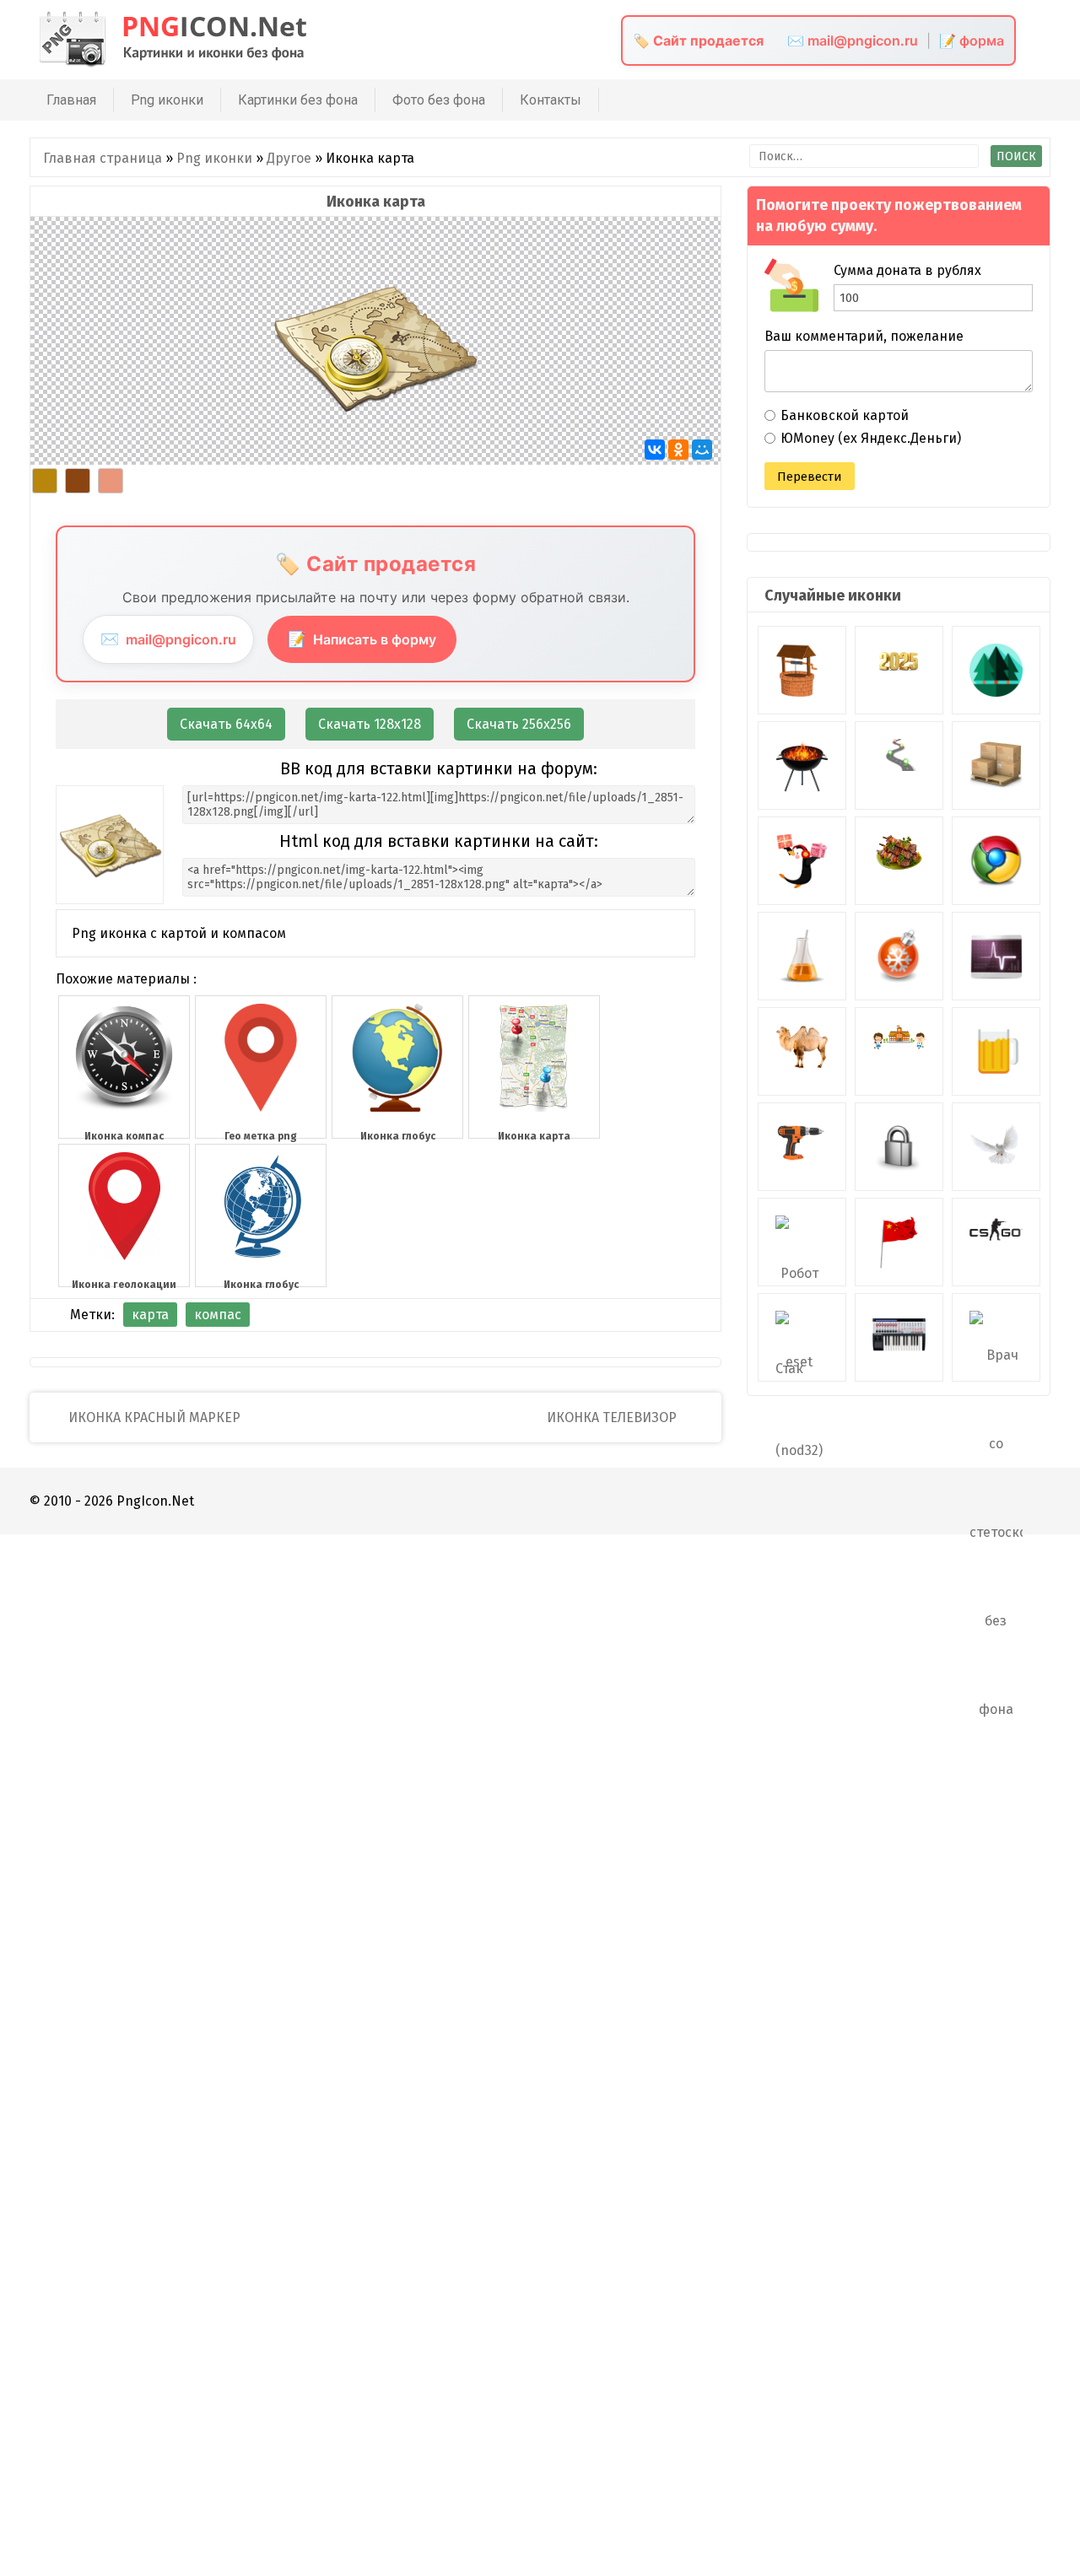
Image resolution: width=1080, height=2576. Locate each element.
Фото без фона (439, 100)
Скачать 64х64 (226, 724)
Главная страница (103, 158)
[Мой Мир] (702, 450)
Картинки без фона (298, 100)
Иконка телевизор (613, 1417)
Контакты (551, 100)
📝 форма (972, 40)
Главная (71, 100)
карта (150, 1315)
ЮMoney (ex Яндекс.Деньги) (871, 438)
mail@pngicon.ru (168, 639)
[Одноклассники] (678, 450)
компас (218, 1315)
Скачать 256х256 (519, 724)
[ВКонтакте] (655, 450)
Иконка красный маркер (153, 1417)
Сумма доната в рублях (907, 270)
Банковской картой (845, 415)
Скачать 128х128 (370, 724)
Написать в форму (362, 639)
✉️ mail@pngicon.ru (853, 40)
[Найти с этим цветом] (45, 481)
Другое (289, 158)
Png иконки (167, 100)
